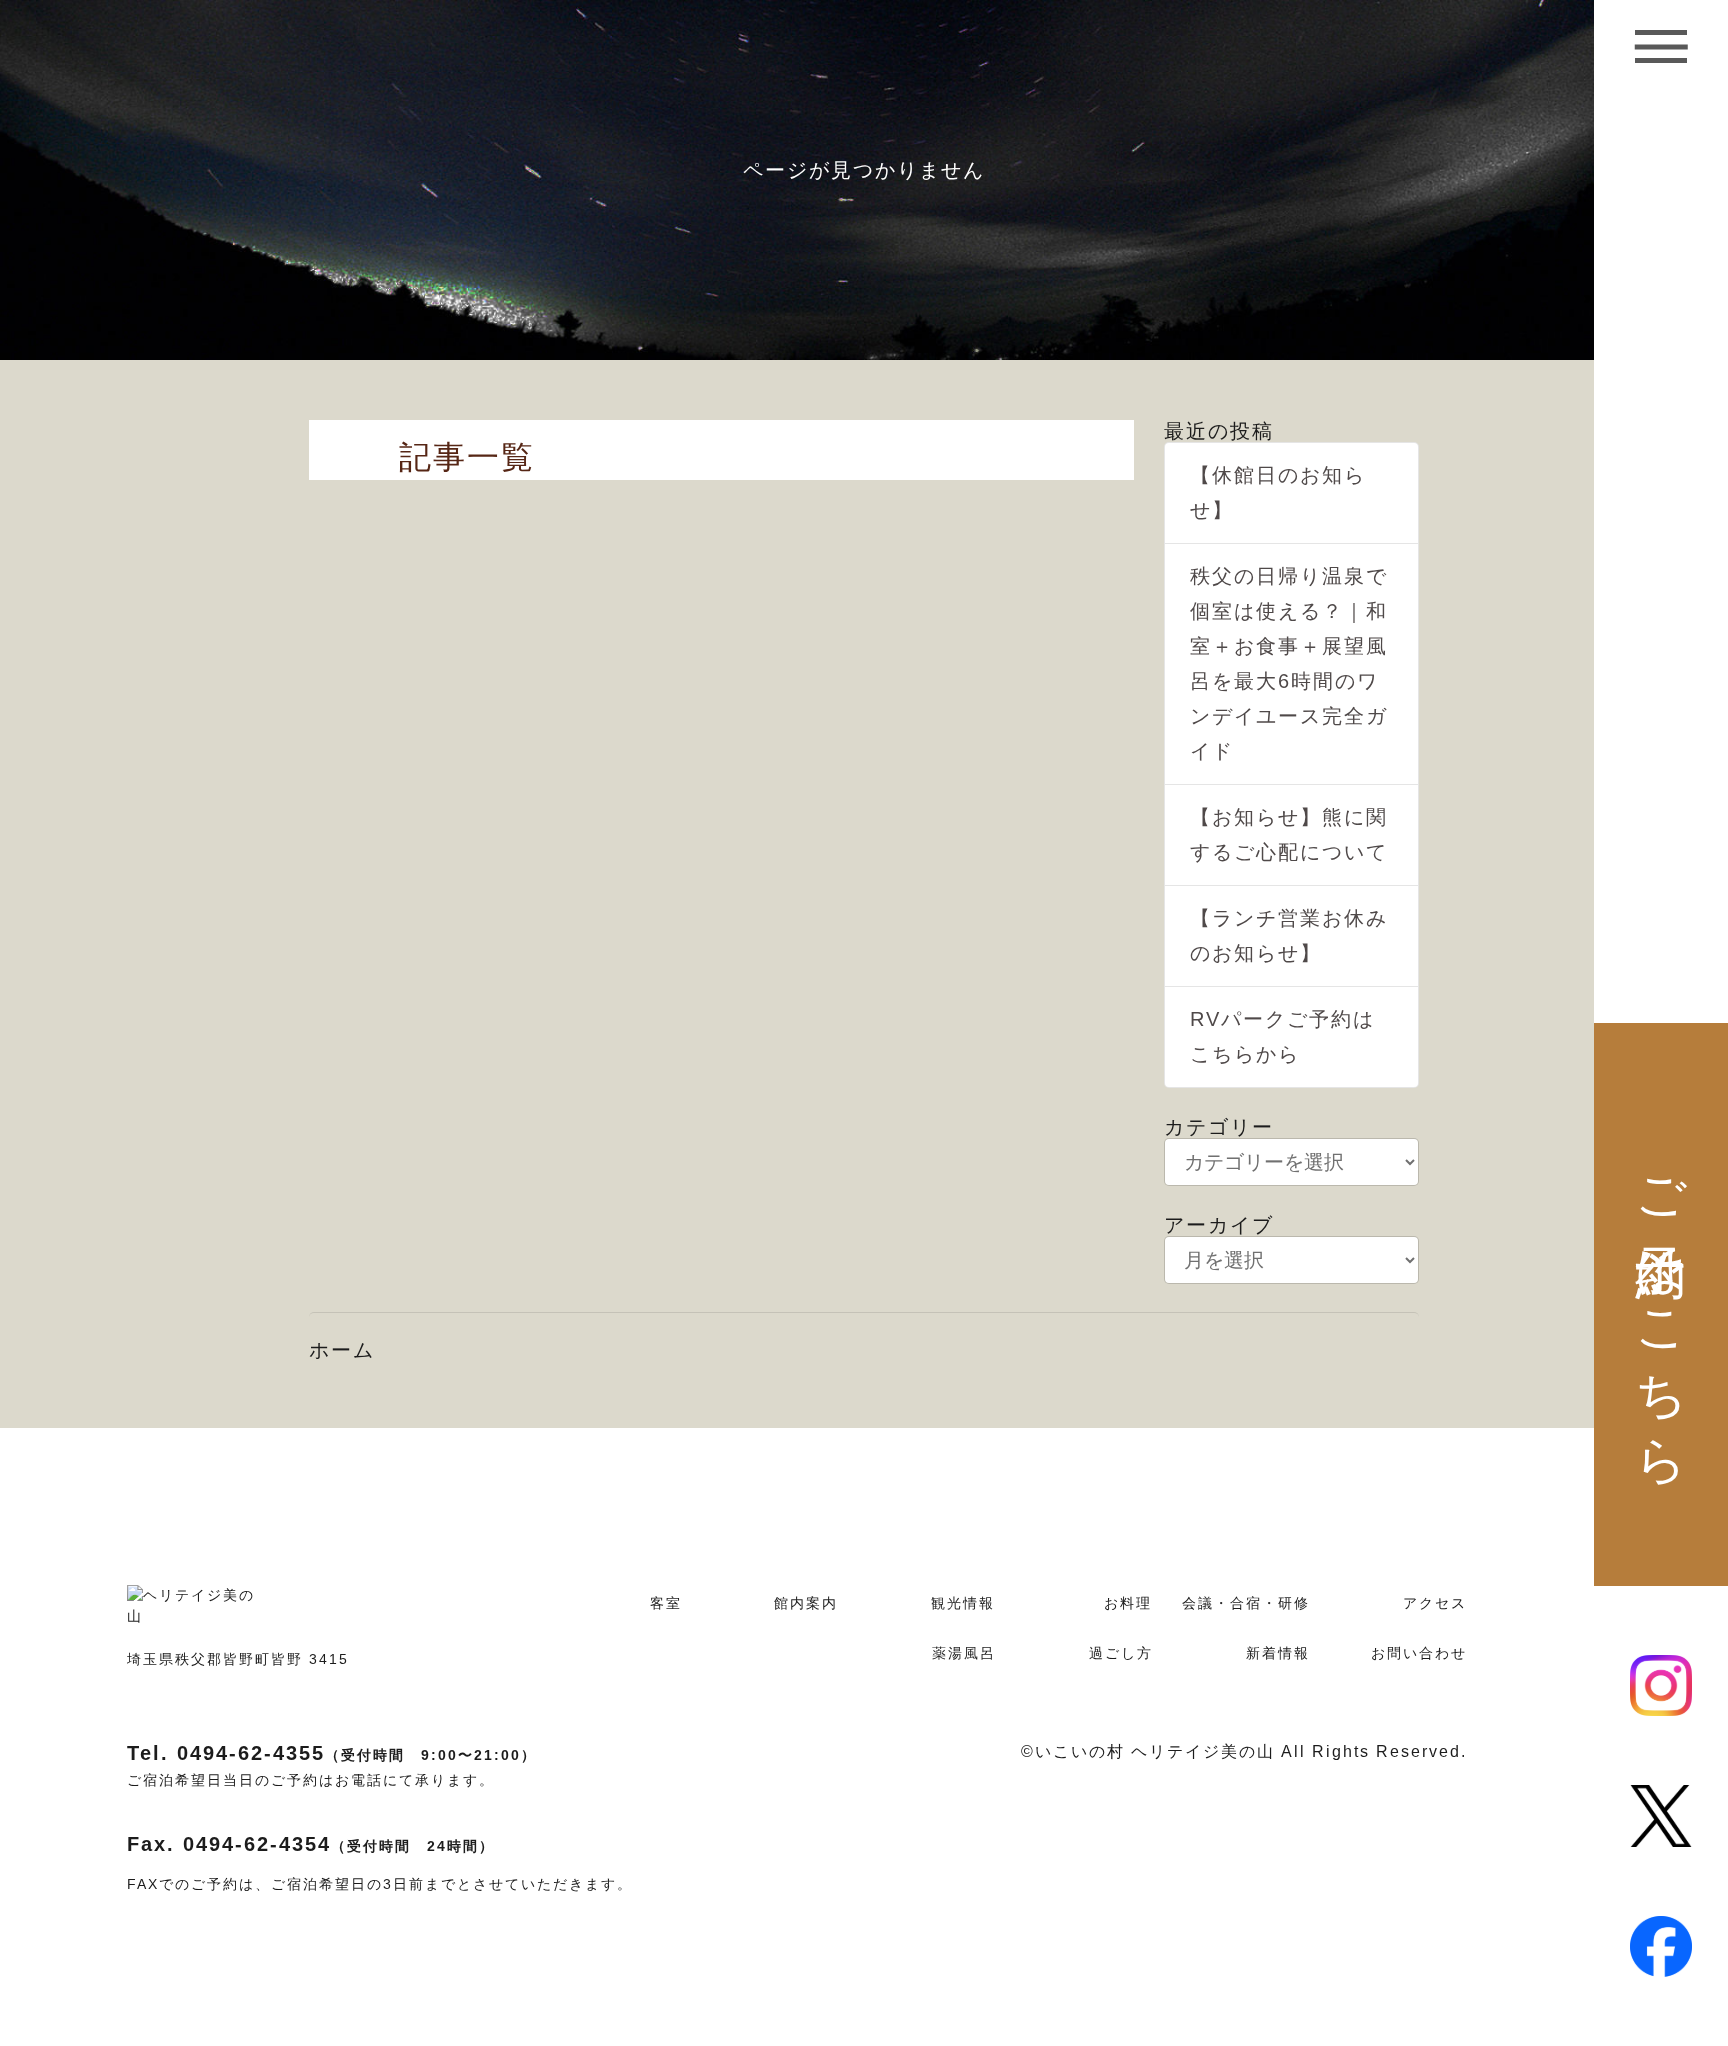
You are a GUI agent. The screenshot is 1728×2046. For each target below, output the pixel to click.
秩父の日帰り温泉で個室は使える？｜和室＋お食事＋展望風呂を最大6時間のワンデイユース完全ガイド (1289, 663)
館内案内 (806, 1603)
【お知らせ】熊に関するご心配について (1289, 834)
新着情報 (1278, 1653)
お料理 (1128, 1603)
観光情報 (963, 1603)
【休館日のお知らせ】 (1278, 492)
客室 (666, 1603)
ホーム (342, 1350)
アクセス (1435, 1603)
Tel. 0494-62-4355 (332, 1753)
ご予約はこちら (1661, 1304)
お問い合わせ (1419, 1653)
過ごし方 (1121, 1653)
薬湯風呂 (964, 1653)
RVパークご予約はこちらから (1282, 1036)
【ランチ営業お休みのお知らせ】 (1289, 935)
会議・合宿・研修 (1246, 1603)
